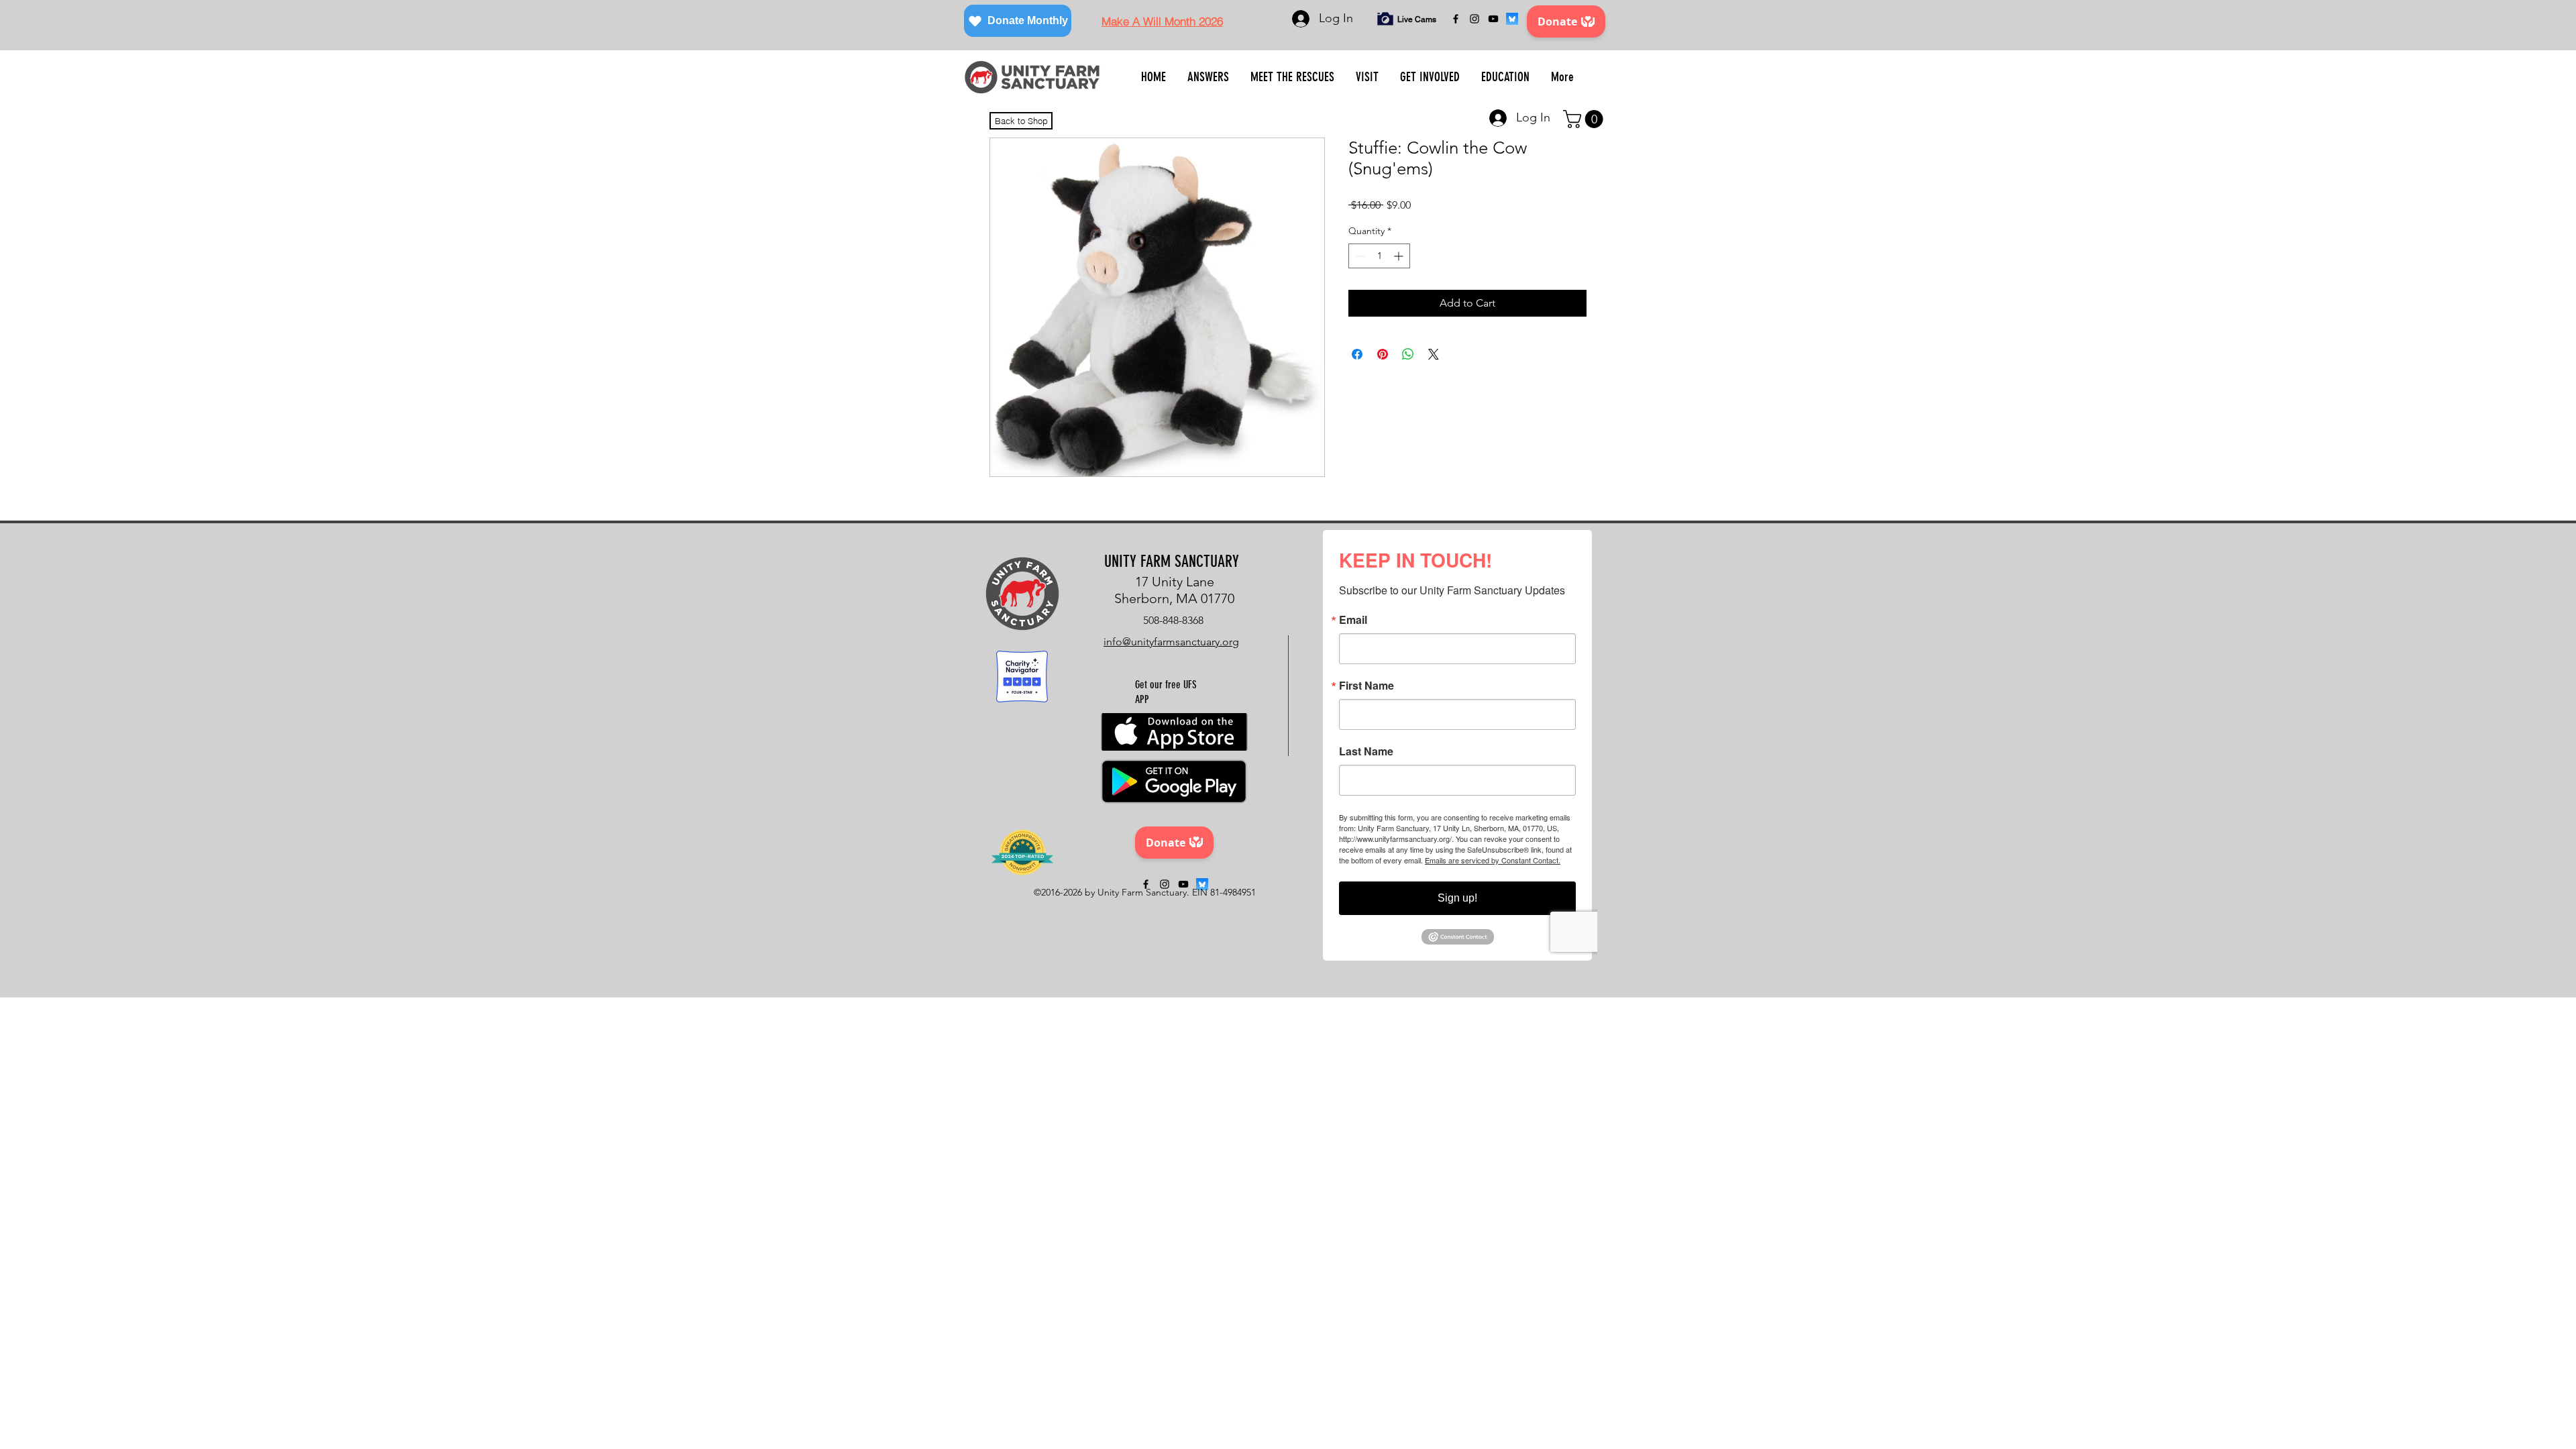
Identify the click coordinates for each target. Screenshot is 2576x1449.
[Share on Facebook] (1357, 354)
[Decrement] (1359, 256)
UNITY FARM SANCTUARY (1172, 561)
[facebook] (1456, 19)
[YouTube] (1493, 19)
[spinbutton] (1379, 256)
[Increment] (1400, 256)
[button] (1208, 77)
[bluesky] (1512, 19)
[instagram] (1474, 19)
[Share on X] (1434, 354)
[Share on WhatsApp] (1408, 354)
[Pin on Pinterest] (1383, 354)
